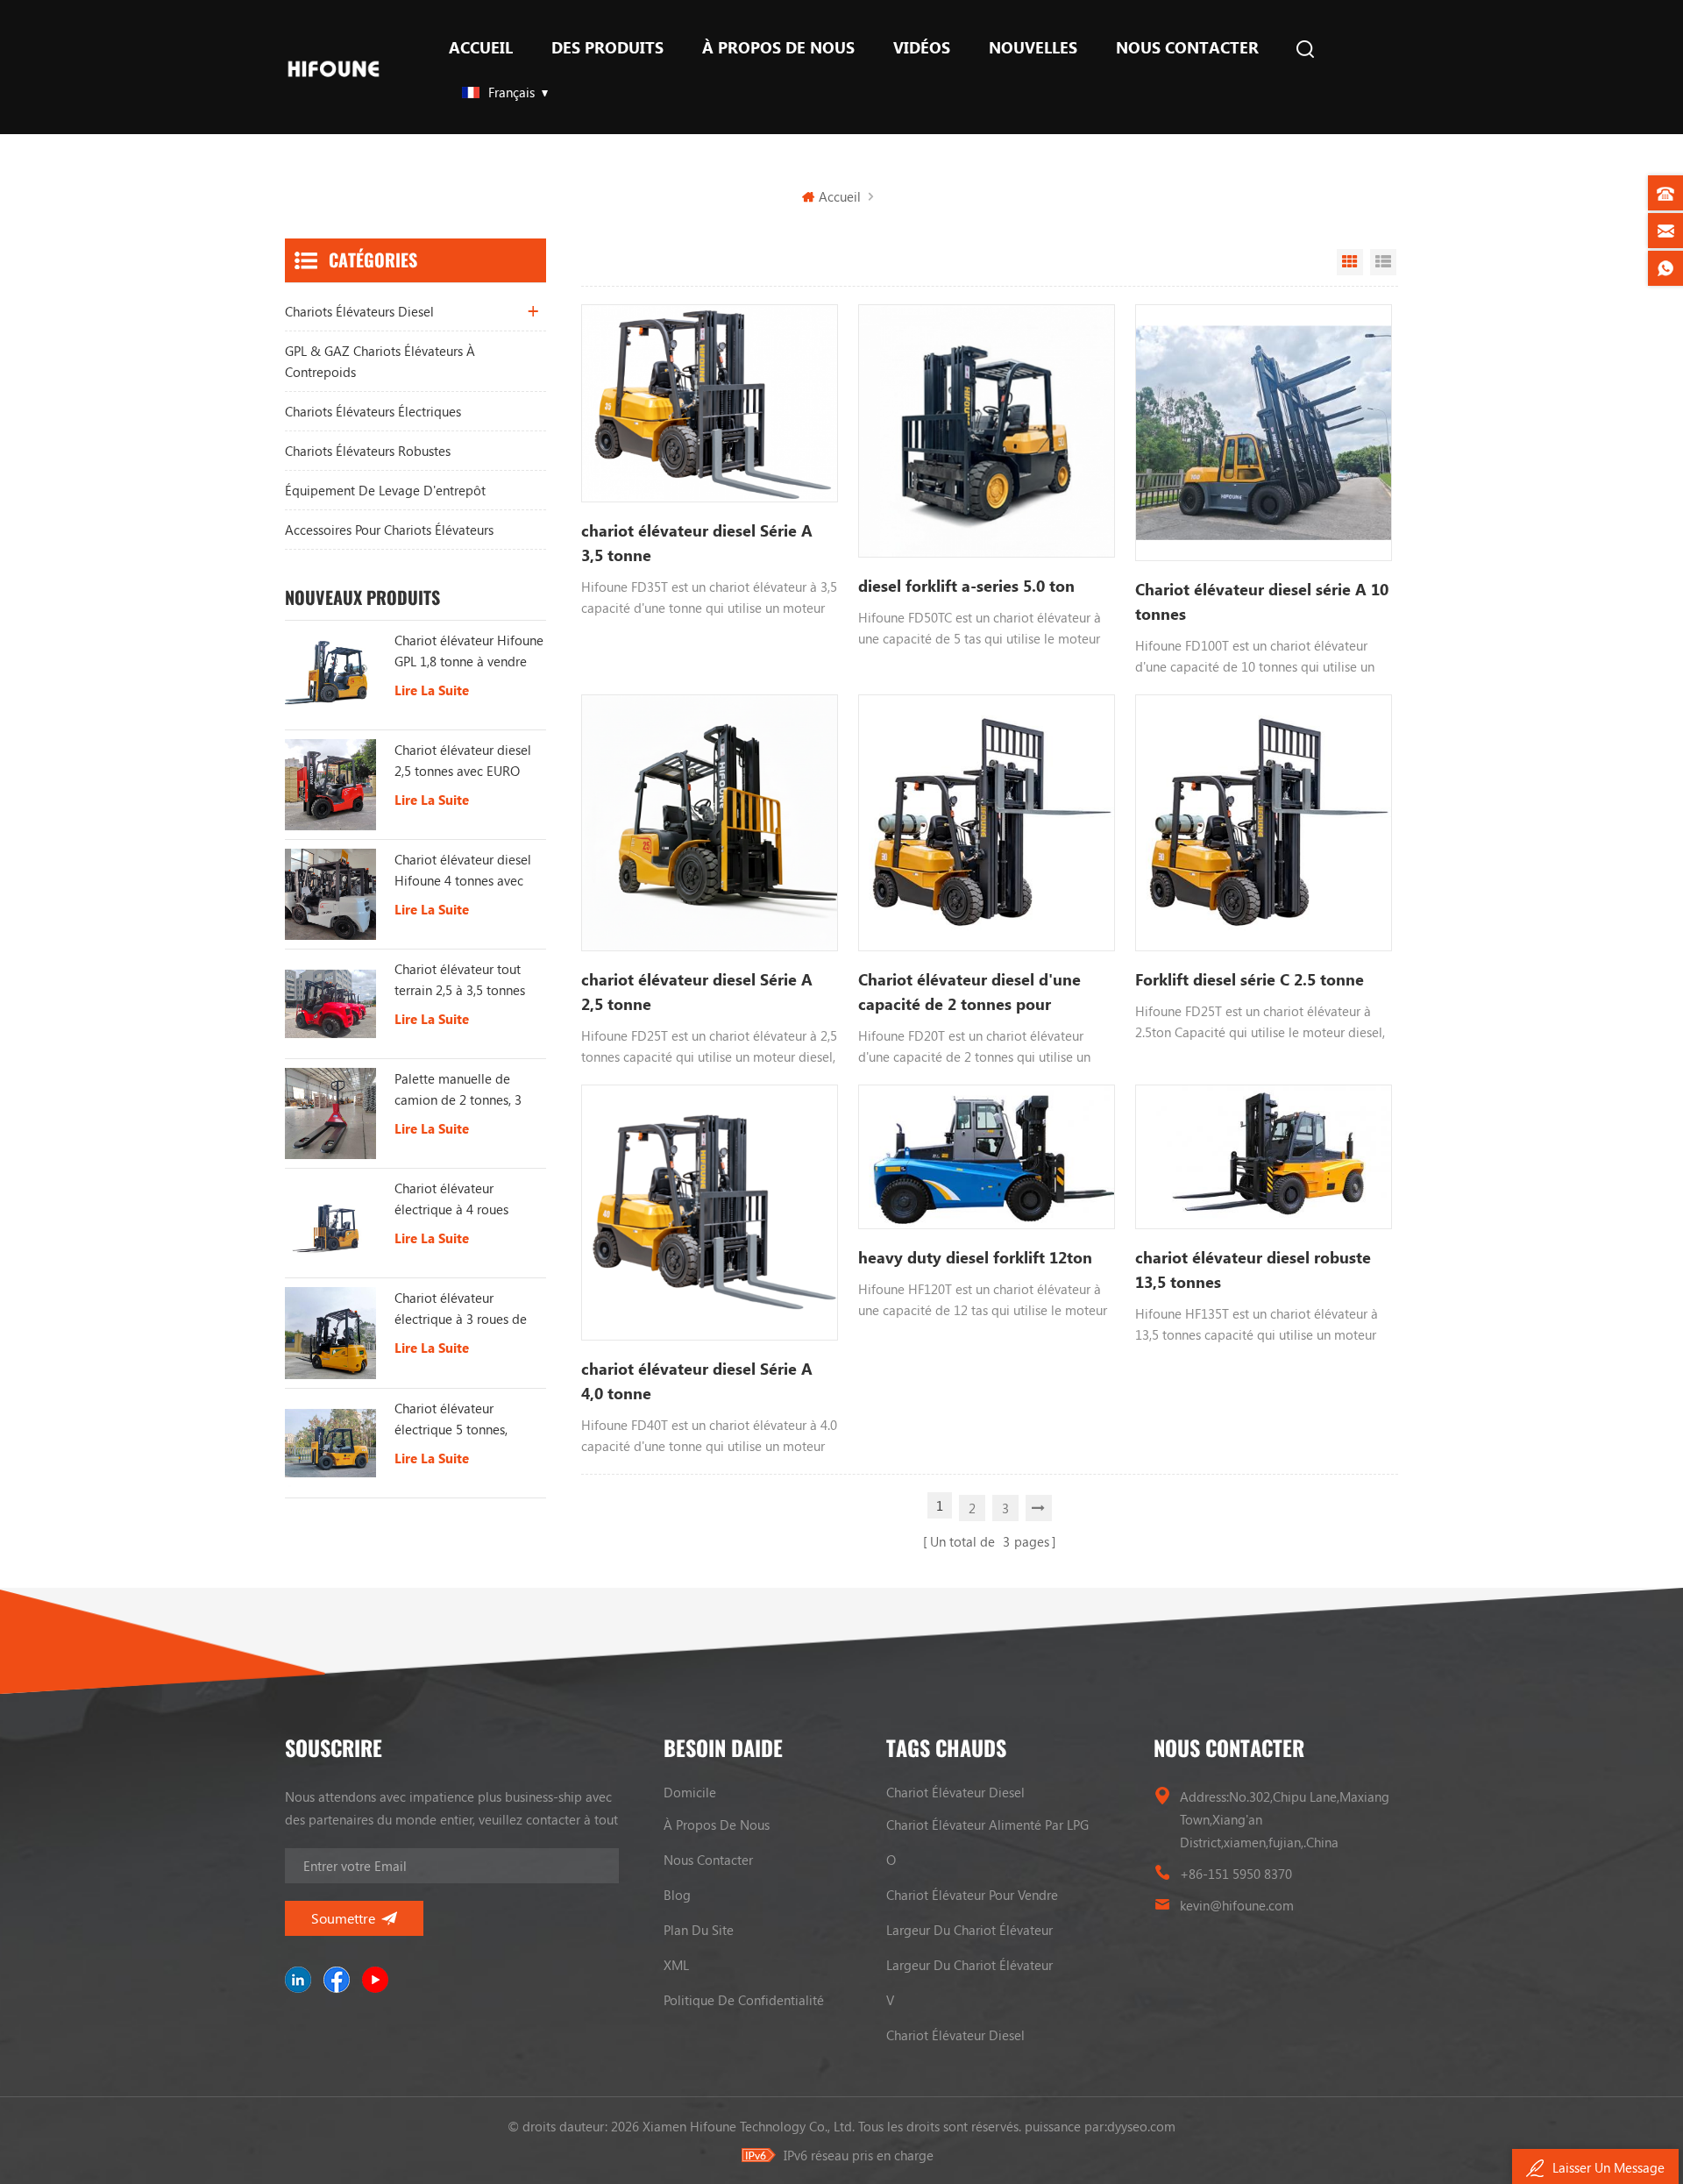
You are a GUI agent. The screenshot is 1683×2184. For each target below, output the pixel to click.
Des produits (607, 47)
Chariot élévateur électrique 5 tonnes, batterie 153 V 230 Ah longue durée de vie (457, 1419)
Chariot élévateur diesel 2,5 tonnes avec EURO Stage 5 (463, 761)
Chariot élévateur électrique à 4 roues (451, 1199)
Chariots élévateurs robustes (368, 451)
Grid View (1350, 262)
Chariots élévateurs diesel (359, 311)
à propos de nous (778, 47)
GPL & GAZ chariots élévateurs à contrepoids (380, 361)
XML (676, 1965)
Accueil (481, 47)
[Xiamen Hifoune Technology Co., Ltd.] (334, 67)
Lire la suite (432, 690)
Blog (677, 1895)
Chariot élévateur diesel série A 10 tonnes (1262, 601)
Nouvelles (1033, 47)
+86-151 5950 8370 (1236, 1874)
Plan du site (699, 1930)
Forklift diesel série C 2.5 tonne (1250, 979)
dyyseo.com (1141, 2126)
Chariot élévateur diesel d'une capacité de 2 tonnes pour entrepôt (969, 992)
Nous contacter (1187, 47)
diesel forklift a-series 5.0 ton (966, 586)
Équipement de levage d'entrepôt (385, 490)
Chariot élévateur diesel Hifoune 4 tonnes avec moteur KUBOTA (463, 871)
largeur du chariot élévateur (969, 1930)
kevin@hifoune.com (1237, 1905)
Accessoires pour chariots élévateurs (389, 530)
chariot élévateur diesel (955, 1792)
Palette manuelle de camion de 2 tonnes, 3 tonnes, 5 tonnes (458, 1090)
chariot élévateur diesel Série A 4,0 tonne (697, 1381)
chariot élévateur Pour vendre (972, 1895)
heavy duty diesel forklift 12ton (975, 1257)
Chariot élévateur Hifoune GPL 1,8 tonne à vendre (469, 651)
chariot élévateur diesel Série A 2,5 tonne (697, 992)
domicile (690, 1792)
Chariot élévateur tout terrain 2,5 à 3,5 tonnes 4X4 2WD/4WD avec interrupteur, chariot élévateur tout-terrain (460, 980)
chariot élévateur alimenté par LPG (987, 1825)
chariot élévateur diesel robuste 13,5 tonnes (1253, 1270)
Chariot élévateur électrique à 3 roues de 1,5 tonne (461, 1309)
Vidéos (922, 47)
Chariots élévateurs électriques (373, 411)
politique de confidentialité (744, 2000)
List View (1383, 262)
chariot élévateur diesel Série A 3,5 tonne (697, 543)
